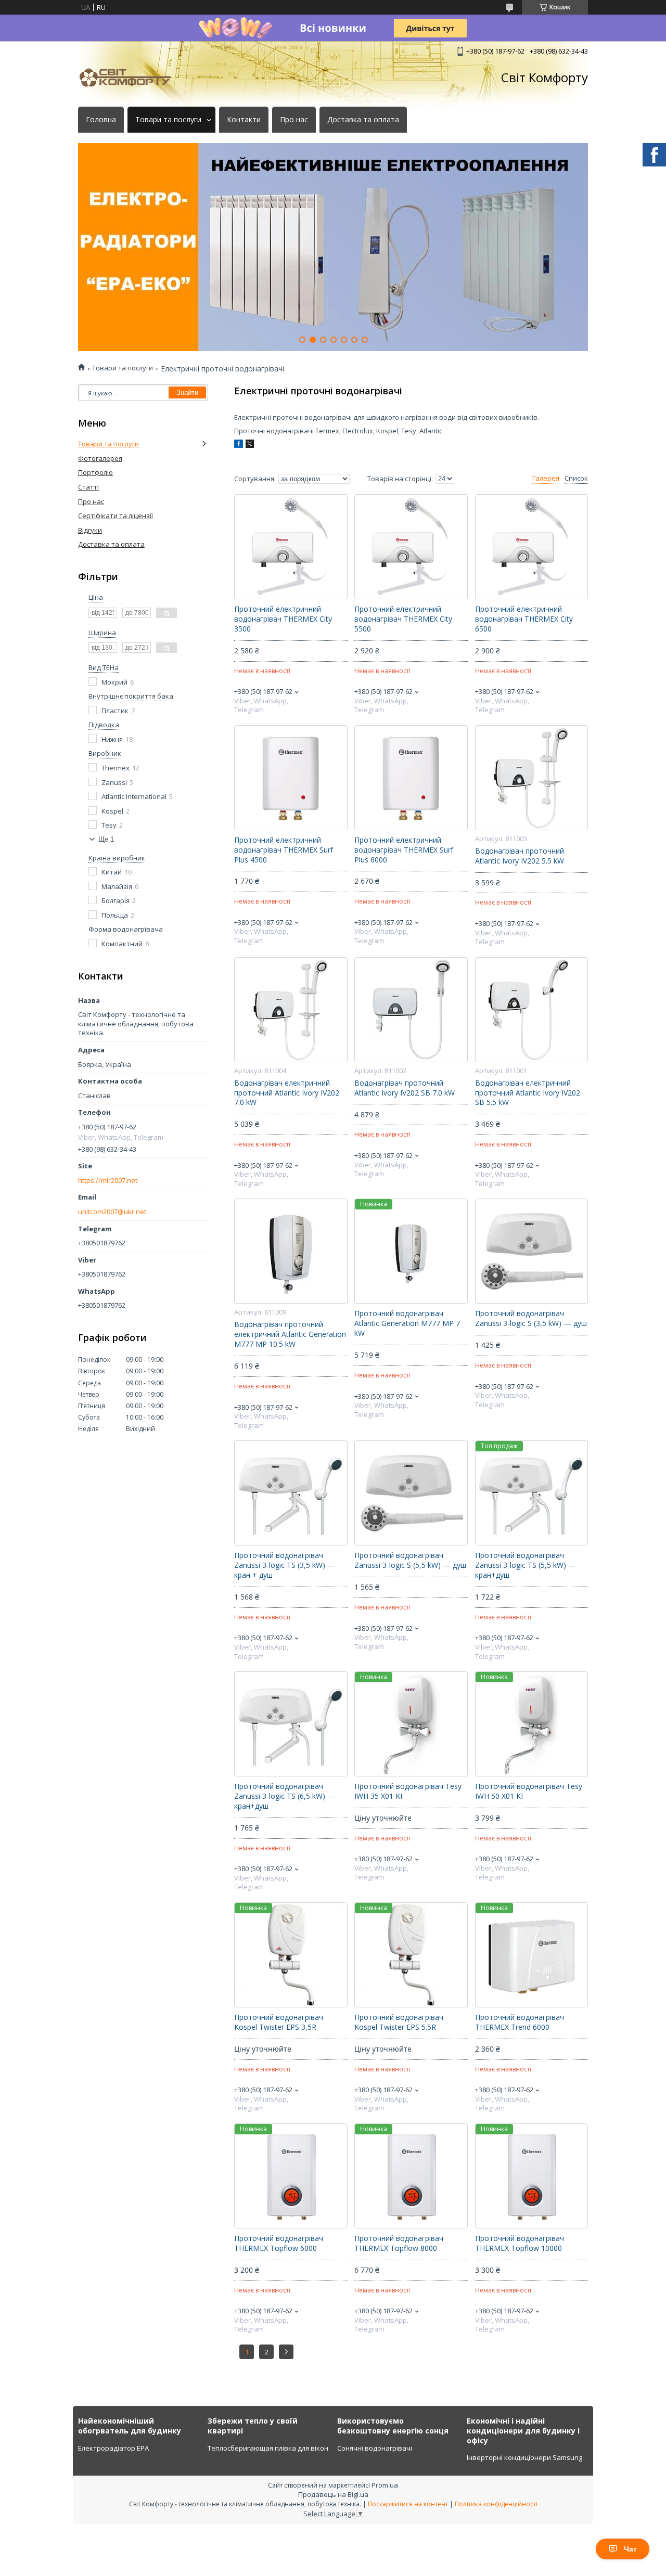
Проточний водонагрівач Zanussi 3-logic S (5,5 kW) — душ (410, 1560)
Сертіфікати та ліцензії (116, 516)
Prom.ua (385, 2485)
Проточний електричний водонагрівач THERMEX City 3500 (283, 619)
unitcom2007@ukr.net (112, 1212)
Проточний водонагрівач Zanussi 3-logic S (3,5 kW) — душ (531, 1318)
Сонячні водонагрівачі (375, 2448)
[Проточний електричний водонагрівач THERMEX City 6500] (531, 547)
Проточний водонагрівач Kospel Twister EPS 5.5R (399, 2022)
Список (576, 478)
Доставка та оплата (363, 120)
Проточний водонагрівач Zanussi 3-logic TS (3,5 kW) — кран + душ (285, 1565)
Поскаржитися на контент (408, 2504)
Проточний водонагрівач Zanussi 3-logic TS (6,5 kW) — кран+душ (285, 1796)
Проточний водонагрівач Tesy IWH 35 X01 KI (408, 1791)
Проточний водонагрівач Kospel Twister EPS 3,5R (279, 2022)
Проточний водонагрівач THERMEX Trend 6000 (520, 2022)
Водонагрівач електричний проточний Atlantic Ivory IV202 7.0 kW (287, 1093)
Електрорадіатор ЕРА (113, 2448)
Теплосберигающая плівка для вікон (268, 2448)
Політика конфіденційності (496, 2504)
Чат (630, 2549)
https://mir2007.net (108, 1181)
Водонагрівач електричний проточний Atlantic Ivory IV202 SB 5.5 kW (528, 1093)
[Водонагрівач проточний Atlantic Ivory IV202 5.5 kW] (531, 778)
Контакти (244, 120)
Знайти (187, 392)
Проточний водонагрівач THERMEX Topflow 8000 (399, 2243)
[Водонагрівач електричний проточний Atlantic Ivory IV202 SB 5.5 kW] (531, 1010)
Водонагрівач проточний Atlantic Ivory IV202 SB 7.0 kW (405, 1088)
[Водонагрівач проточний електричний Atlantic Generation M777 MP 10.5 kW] (291, 1251)
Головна (101, 120)
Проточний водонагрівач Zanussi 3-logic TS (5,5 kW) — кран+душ (526, 1565)
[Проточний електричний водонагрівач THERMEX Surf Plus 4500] (291, 778)
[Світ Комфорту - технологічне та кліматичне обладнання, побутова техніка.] (130, 78)
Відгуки (90, 530)
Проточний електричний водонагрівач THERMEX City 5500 (403, 619)
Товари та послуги (168, 120)
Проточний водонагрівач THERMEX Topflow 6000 (279, 2243)
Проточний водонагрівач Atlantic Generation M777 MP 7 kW (407, 1323)
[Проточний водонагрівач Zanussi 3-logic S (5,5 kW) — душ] (411, 1493)
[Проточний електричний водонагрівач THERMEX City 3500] (291, 547)
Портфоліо (95, 472)
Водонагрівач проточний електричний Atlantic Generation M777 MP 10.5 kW (290, 1334)
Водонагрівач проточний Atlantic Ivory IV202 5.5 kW (520, 856)
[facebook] (239, 445)
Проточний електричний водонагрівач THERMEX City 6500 (524, 619)
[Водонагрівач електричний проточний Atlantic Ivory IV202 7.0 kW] (291, 1010)
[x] (250, 445)
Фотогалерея (100, 458)
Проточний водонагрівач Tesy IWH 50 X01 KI (529, 1791)
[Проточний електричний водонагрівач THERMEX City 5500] (411, 547)
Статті (88, 487)
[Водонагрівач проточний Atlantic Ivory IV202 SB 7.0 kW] (411, 1010)
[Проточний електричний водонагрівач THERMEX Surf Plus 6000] (411, 778)
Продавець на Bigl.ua (333, 2494)
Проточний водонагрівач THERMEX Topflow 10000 (520, 2243)
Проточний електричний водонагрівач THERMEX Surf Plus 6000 (404, 850)
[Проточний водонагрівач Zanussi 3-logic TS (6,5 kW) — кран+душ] (291, 1724)
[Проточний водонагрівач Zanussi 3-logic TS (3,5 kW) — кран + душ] (291, 1493)
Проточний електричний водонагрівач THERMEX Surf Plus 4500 (284, 850)
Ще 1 (106, 839)
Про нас (294, 120)
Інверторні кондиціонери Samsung (524, 2457)
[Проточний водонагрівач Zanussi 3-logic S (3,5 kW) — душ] (531, 1251)
